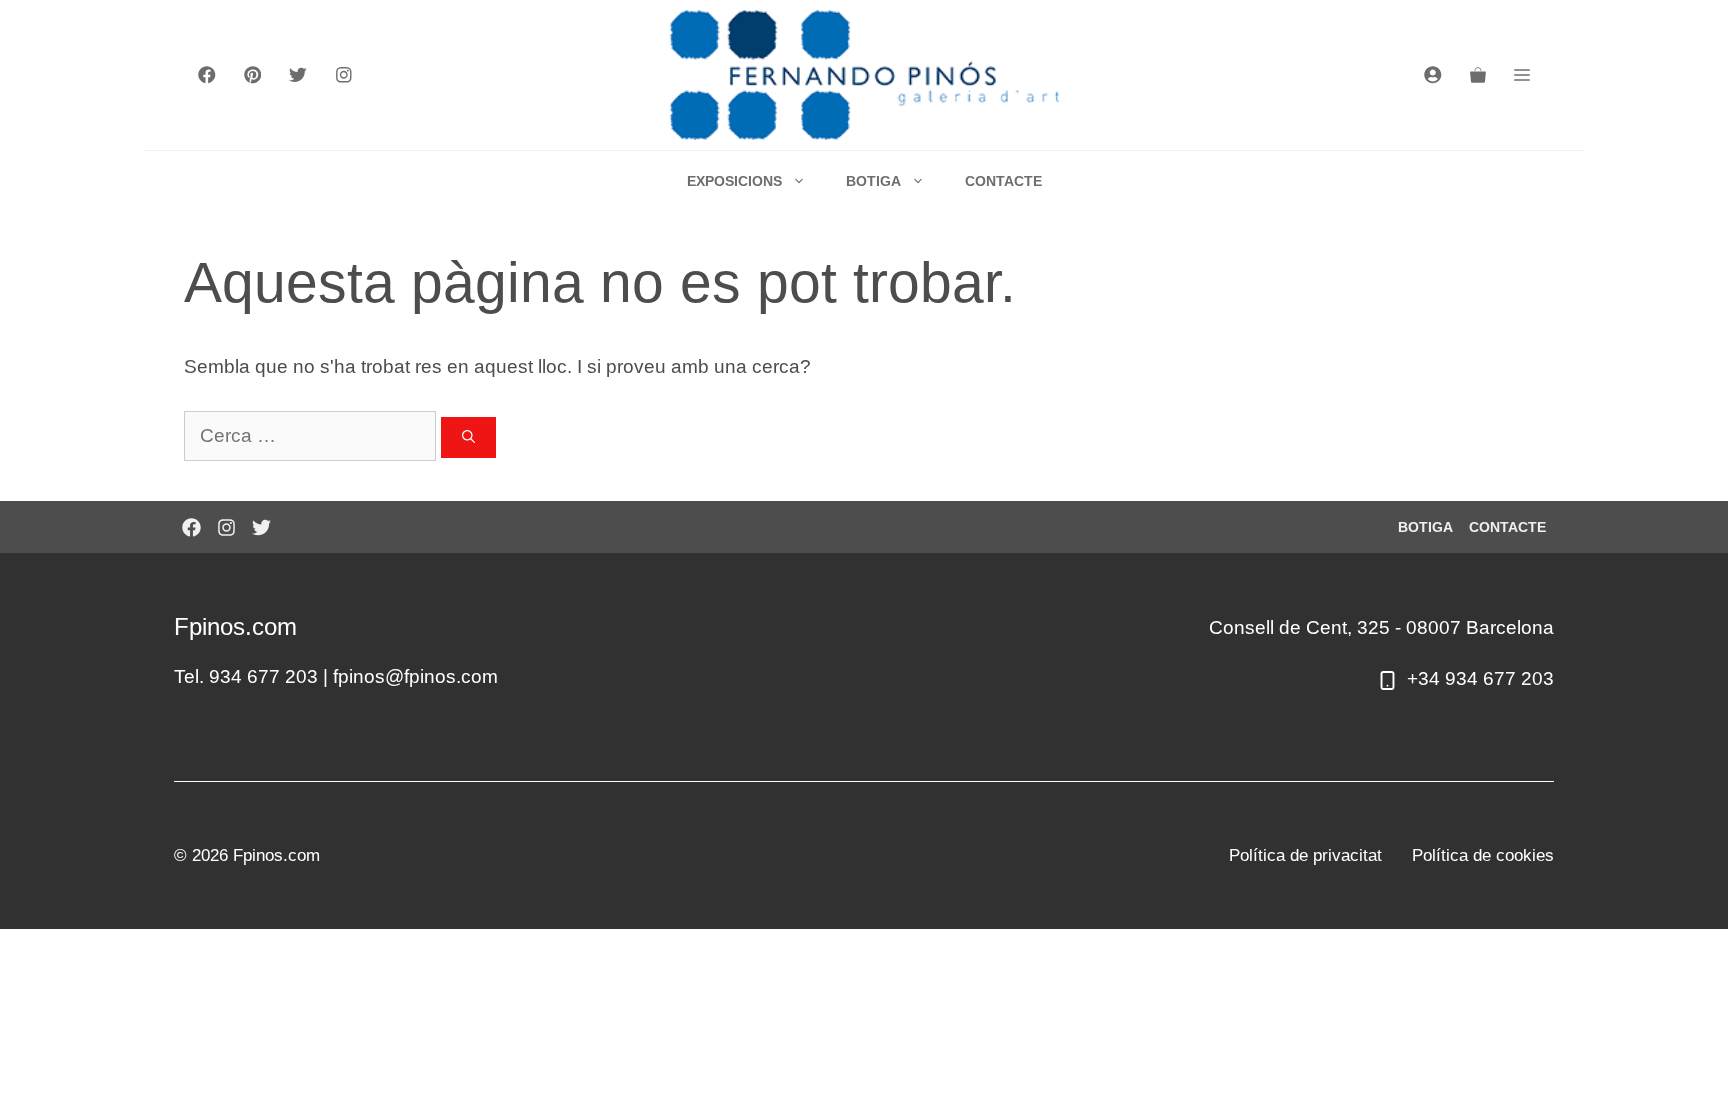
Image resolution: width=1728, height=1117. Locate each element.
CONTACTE (1003, 181)
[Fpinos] (864, 75)
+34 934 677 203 (1480, 678)
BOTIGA (873, 181)
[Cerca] (468, 438)
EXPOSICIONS (734, 181)
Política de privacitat (1305, 855)
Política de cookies (1483, 855)
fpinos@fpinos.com (415, 676)
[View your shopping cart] (1478, 75)
